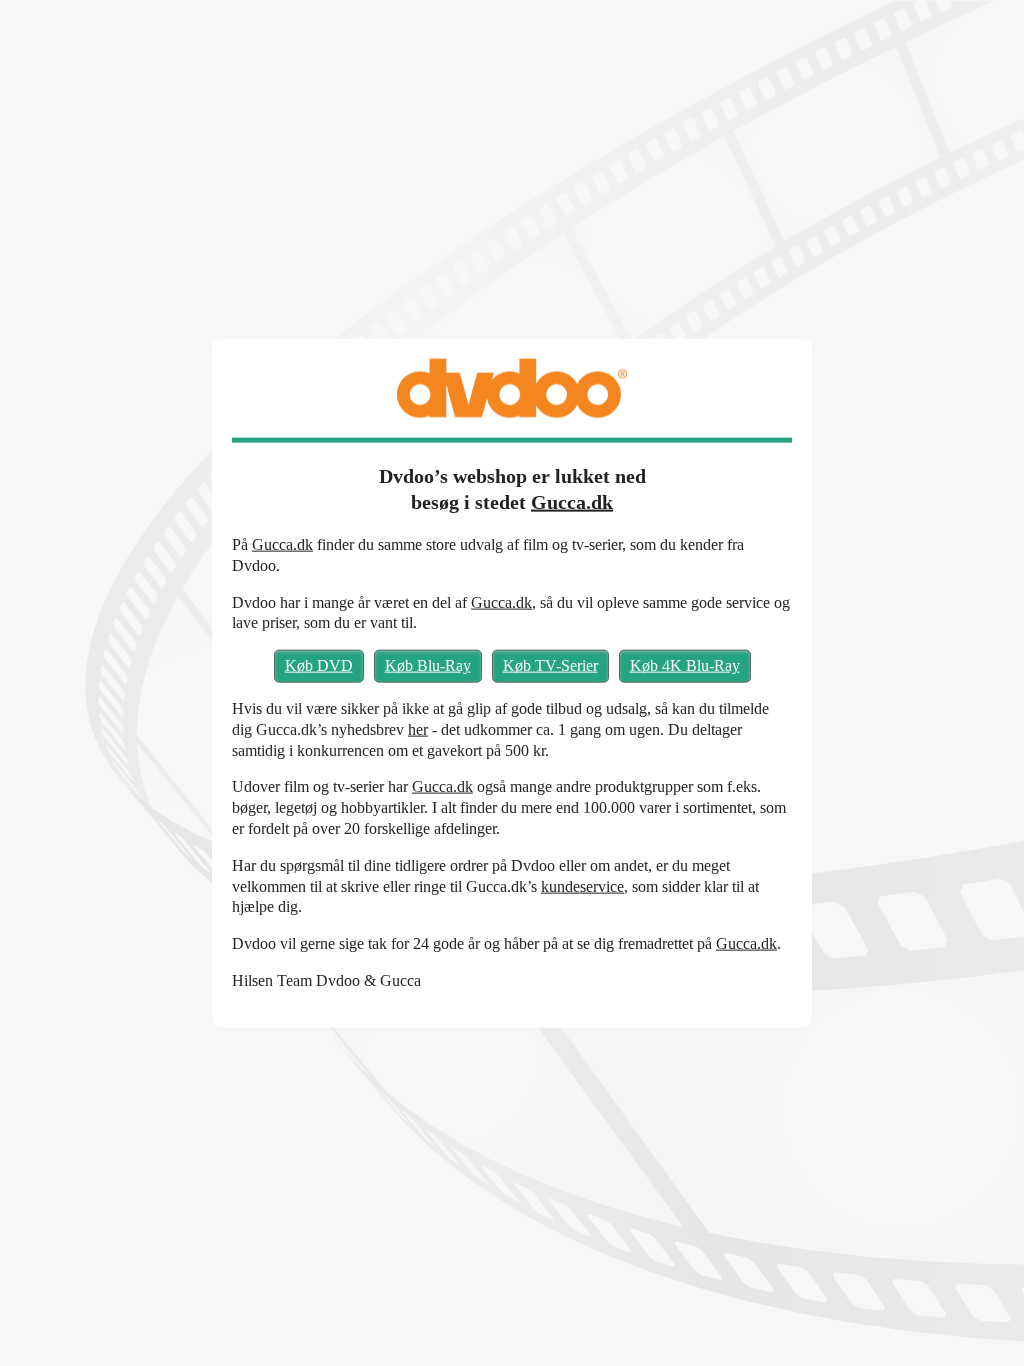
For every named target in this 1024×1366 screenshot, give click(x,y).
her (418, 728)
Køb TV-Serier (550, 665)
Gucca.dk (572, 502)
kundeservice (582, 885)
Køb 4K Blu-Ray (685, 665)
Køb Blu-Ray (428, 665)
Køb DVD (319, 665)
